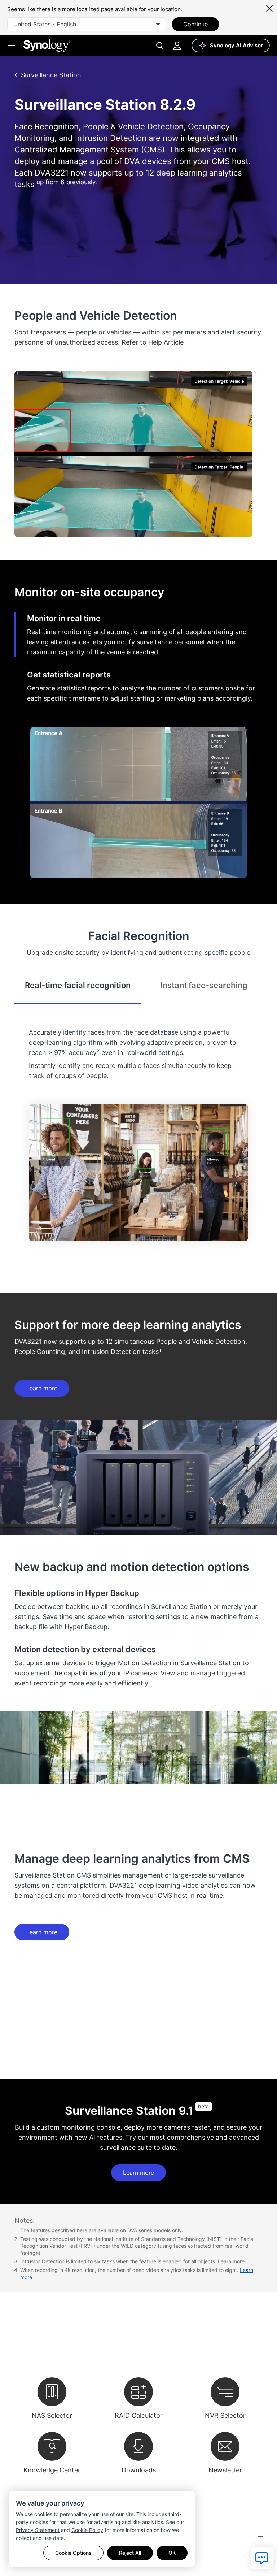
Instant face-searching (204, 985)
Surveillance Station (51, 75)
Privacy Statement (38, 2530)
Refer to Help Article (153, 342)
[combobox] (87, 24)
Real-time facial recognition (78, 985)
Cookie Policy (87, 2530)
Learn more (42, 1388)
